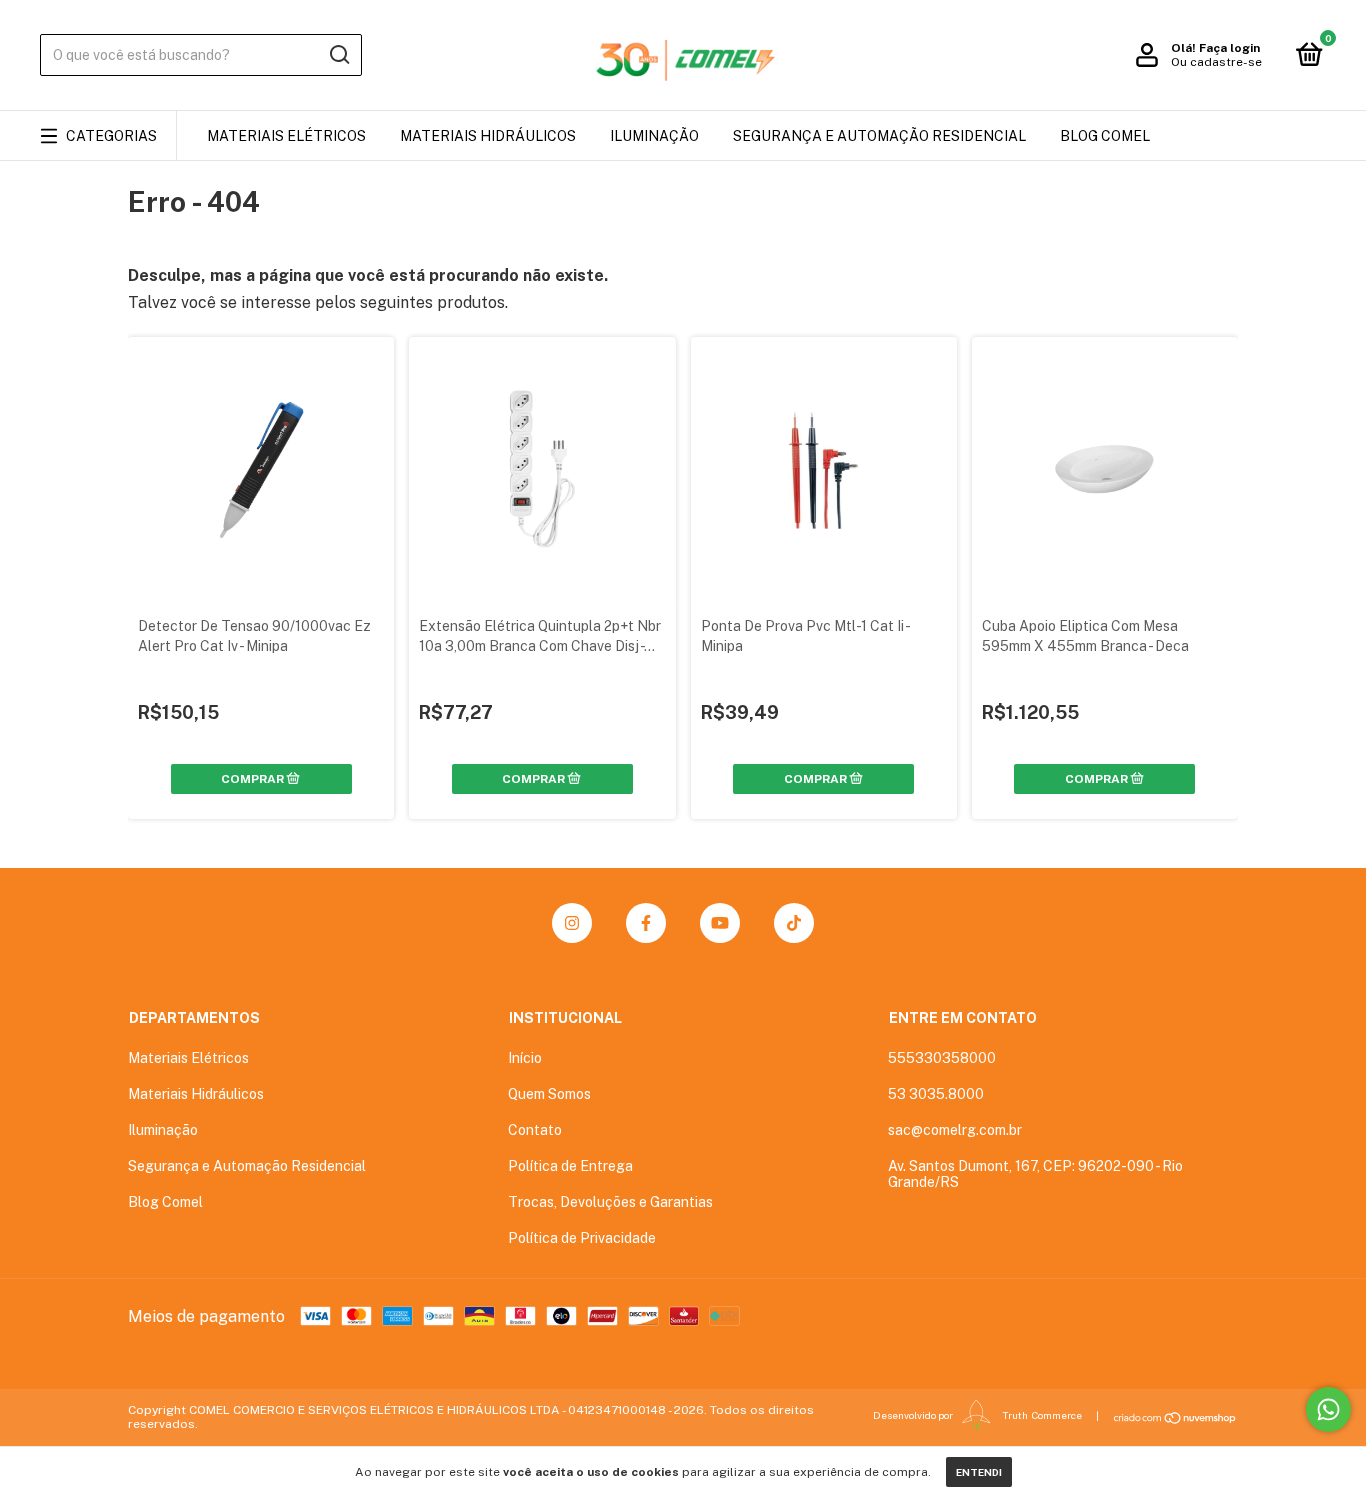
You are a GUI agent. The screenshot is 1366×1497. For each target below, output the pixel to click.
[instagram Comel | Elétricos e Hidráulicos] (572, 923)
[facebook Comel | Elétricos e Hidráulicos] (646, 923)
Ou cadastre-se (1216, 62)
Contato (535, 1130)
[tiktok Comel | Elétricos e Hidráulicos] (794, 923)
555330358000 (942, 1058)
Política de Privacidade (582, 1238)
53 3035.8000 (936, 1094)
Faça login (1229, 48)
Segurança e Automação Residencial (879, 136)
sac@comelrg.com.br (955, 1130)
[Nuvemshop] (1175, 1418)
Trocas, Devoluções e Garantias (610, 1202)
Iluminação (654, 136)
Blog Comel (1105, 136)
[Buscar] (338, 55)
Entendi (979, 1472)
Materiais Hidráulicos (488, 136)
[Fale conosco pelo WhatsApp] (1328, 1409)
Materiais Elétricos (286, 136)
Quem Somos (549, 1094)
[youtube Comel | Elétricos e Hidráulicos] (720, 923)
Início (525, 1058)
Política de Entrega (570, 1166)
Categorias (111, 136)
